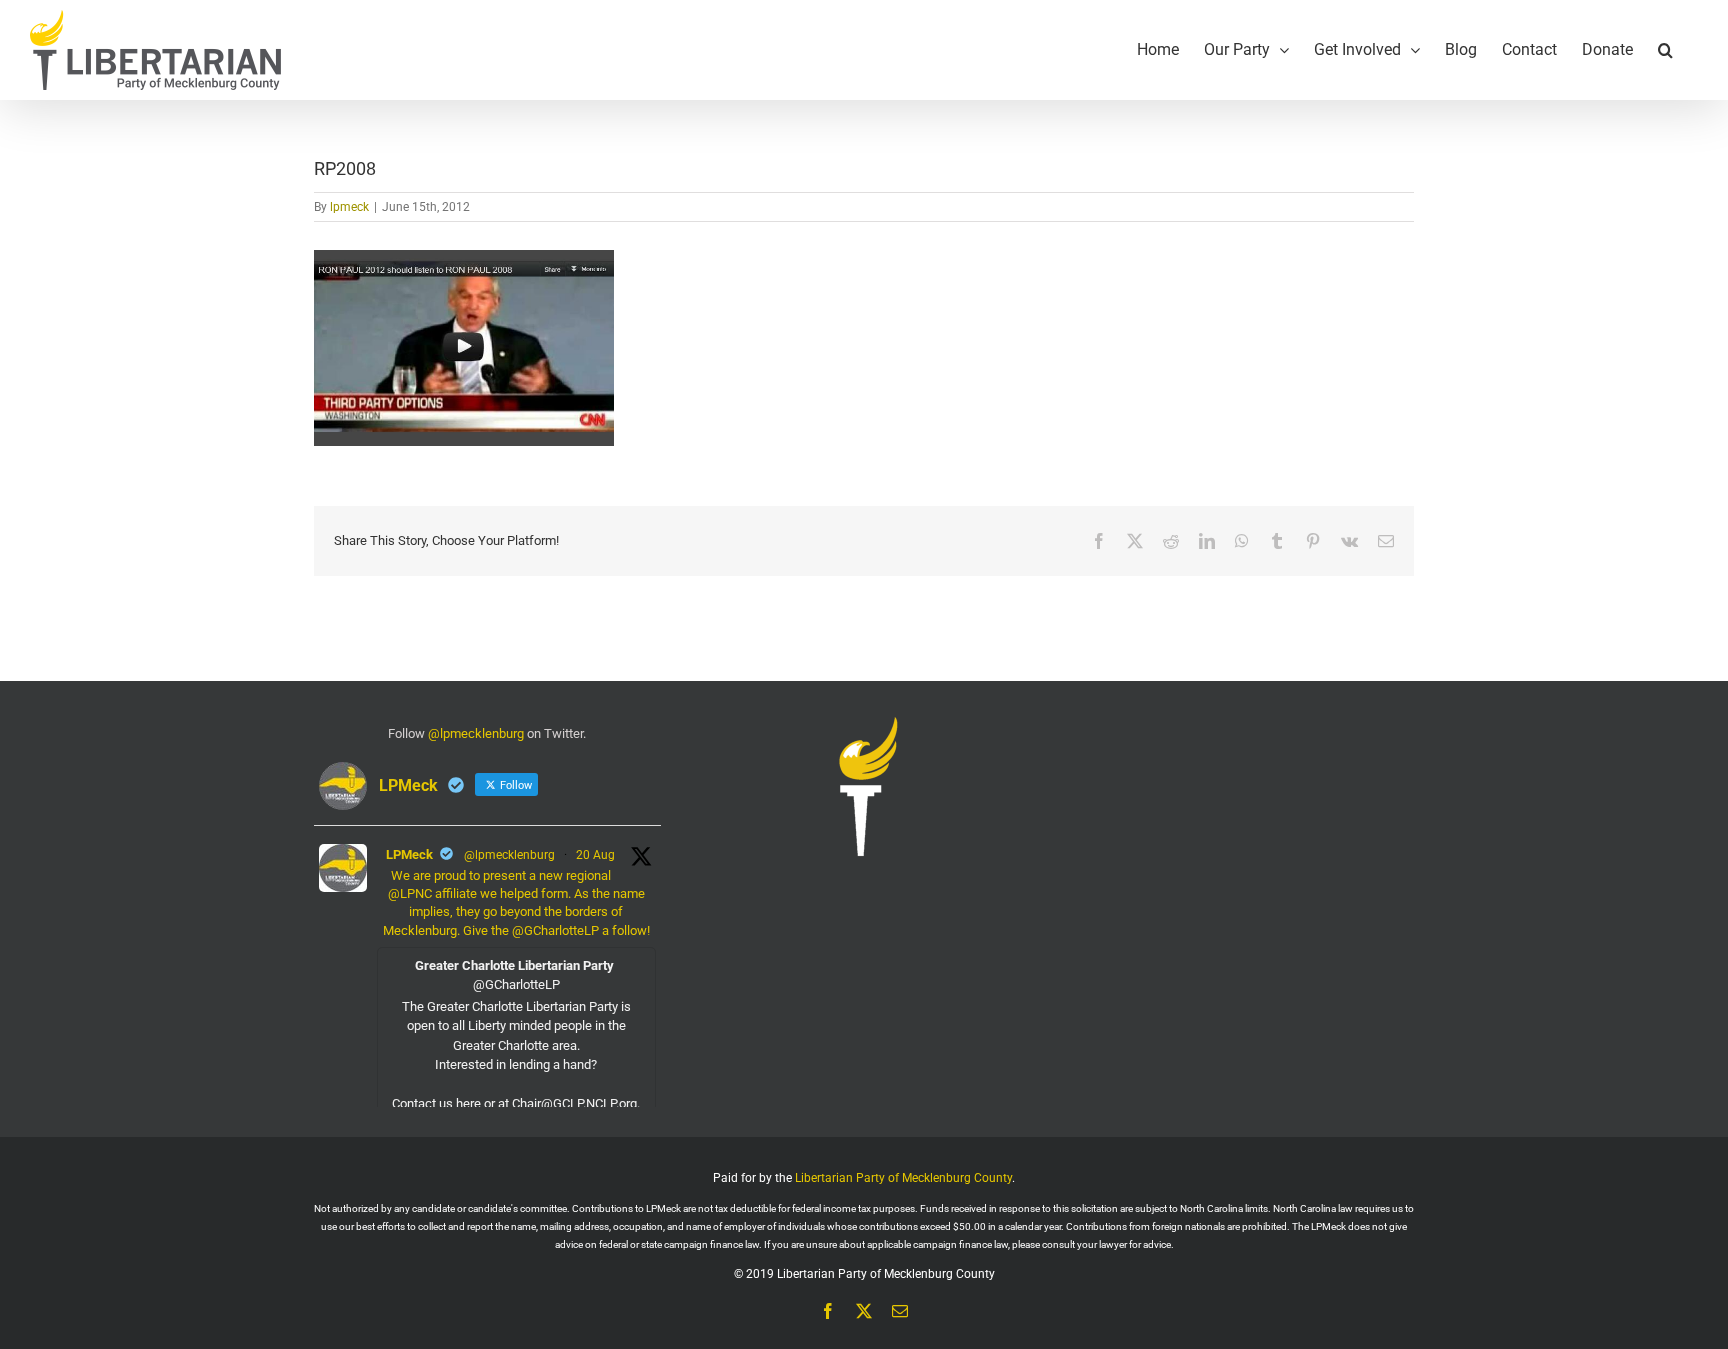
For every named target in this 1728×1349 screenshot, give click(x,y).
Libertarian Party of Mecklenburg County (903, 1178)
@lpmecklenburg (476, 733)
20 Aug (595, 855)
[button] (1665, 50)
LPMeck (409, 854)
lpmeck (349, 207)
